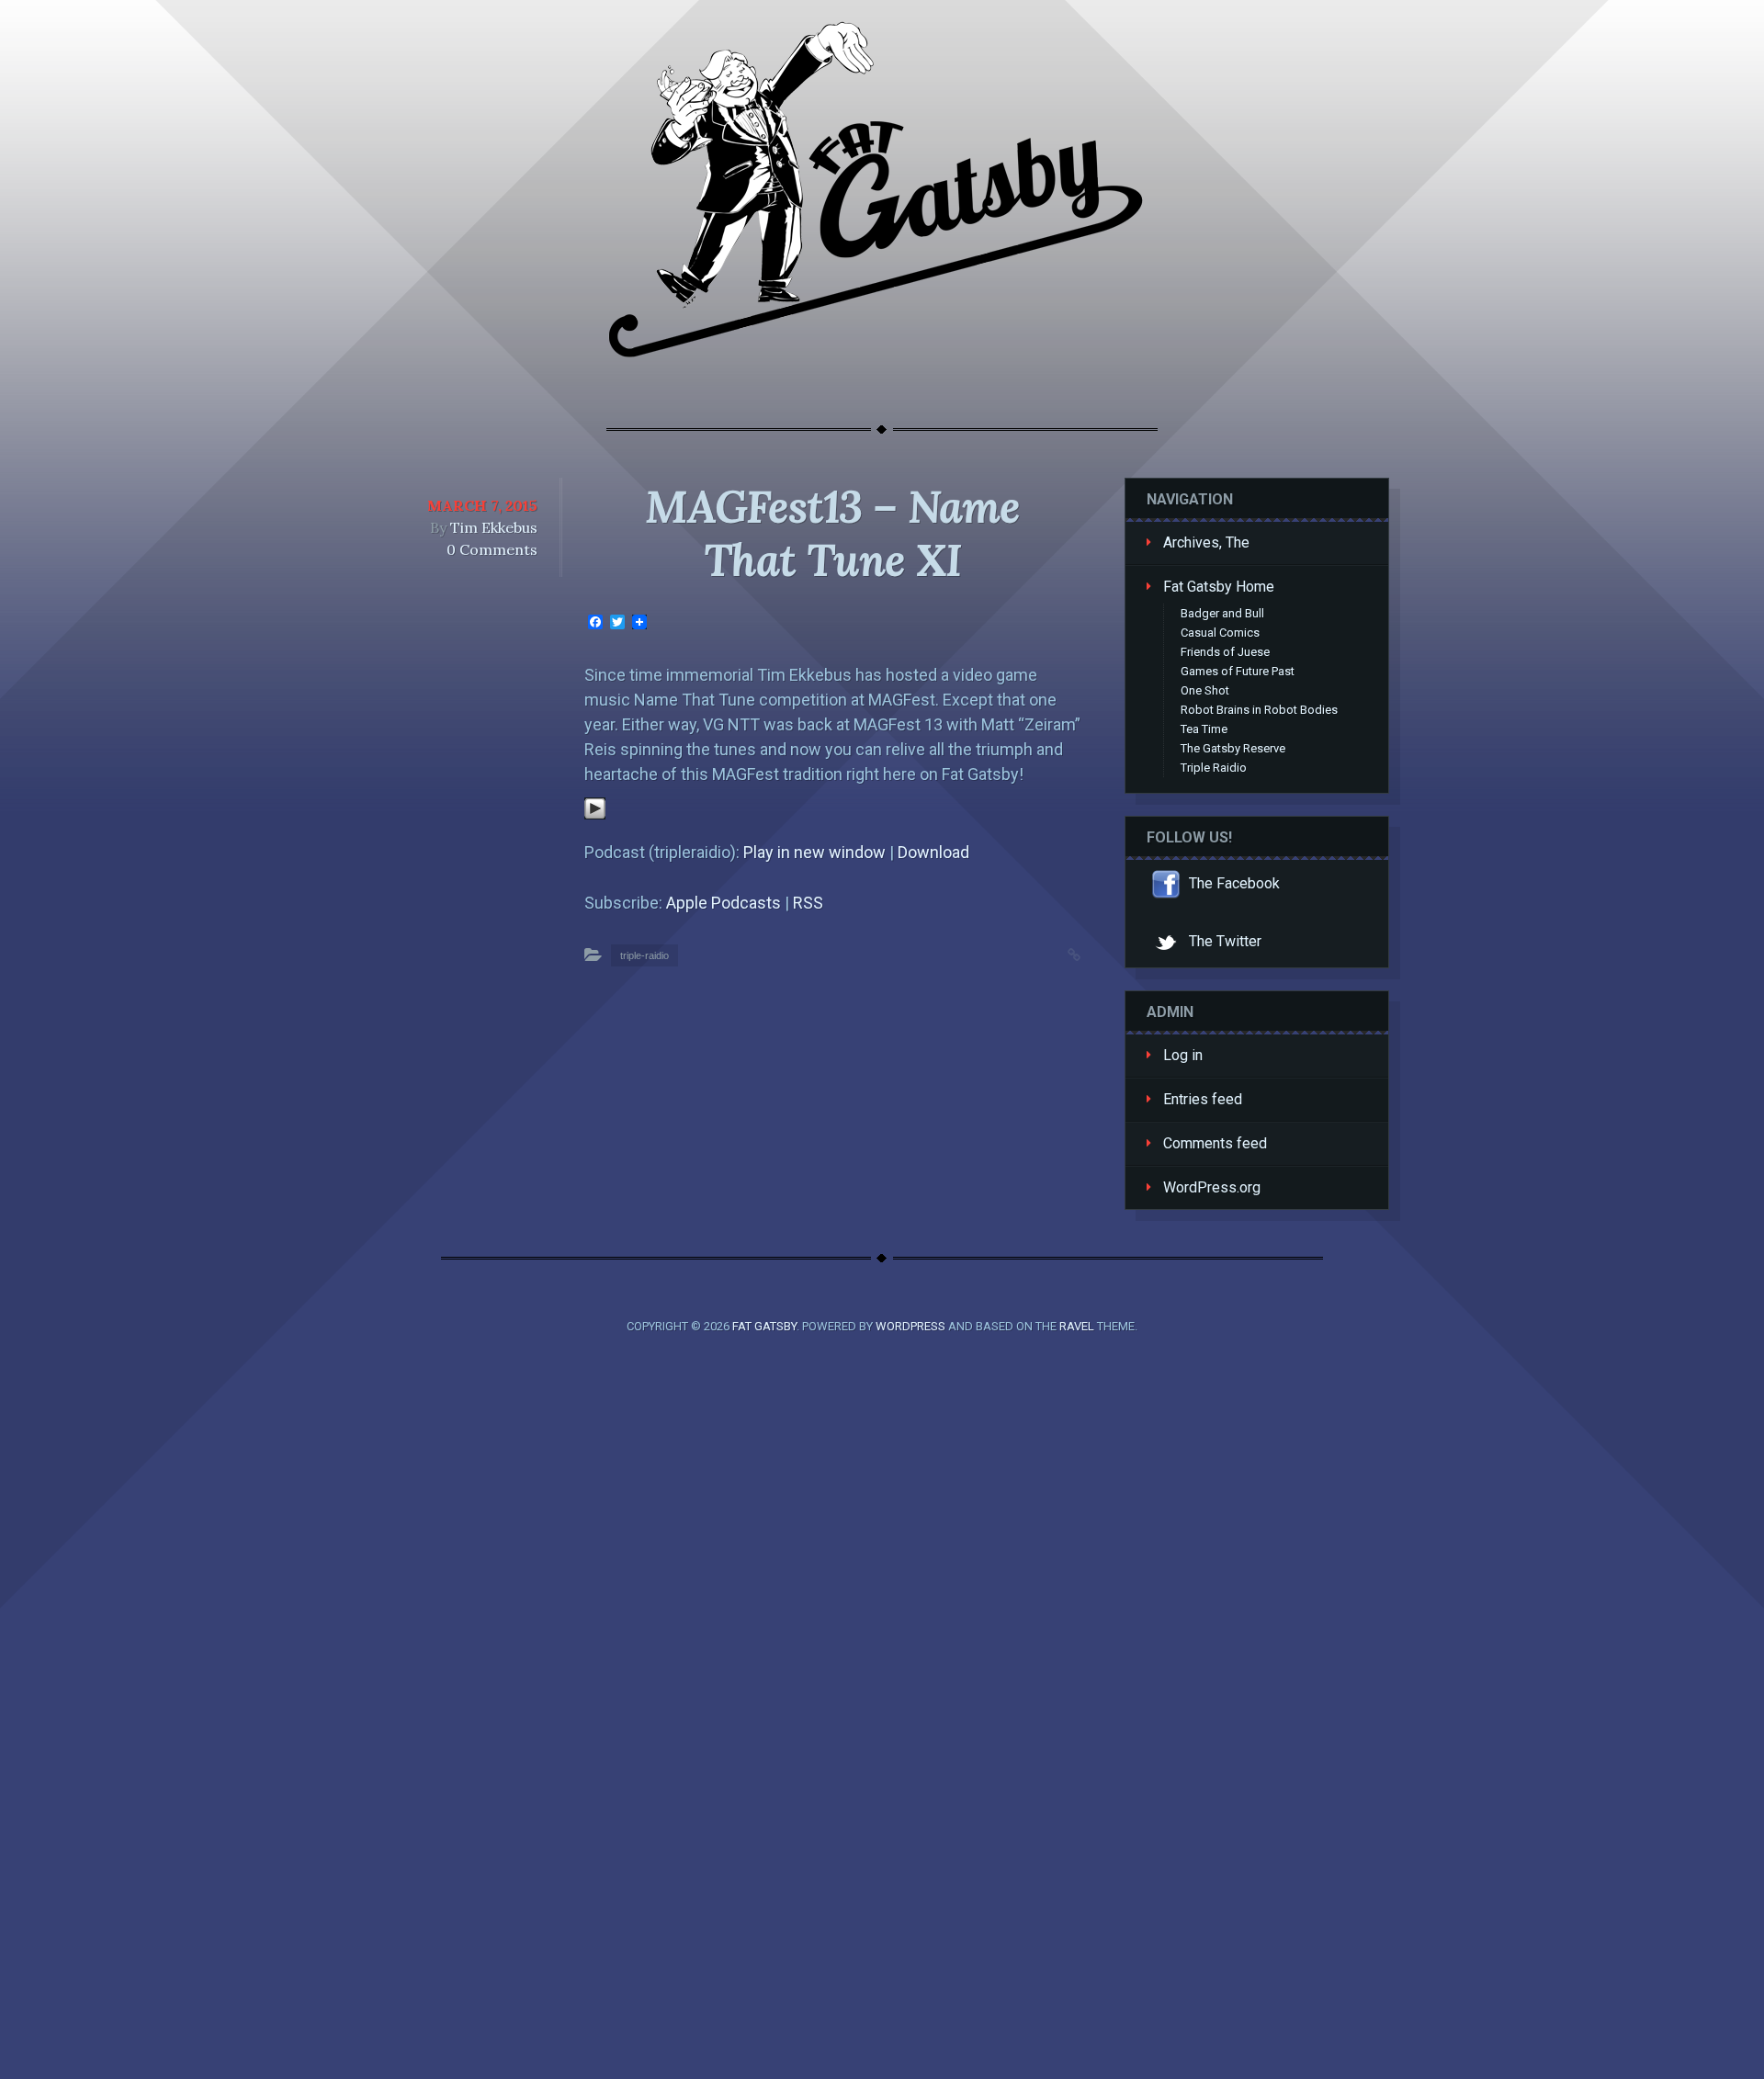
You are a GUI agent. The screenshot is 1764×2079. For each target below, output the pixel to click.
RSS (808, 903)
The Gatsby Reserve (1233, 748)
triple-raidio (645, 955)
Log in (1183, 1055)
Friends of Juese (1225, 652)
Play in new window (814, 852)
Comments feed (1215, 1143)
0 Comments (492, 549)
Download (933, 852)
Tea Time (1204, 729)
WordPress (910, 1326)
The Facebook (1233, 883)
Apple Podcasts (724, 903)
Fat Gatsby (764, 1326)
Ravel (1077, 1326)
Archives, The (1206, 542)
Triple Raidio (1214, 768)
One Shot (1205, 690)
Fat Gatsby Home (1219, 587)
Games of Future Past (1238, 671)
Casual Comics (1220, 633)
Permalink (1056, 953)
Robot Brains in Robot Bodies (1259, 710)
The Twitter (1223, 941)
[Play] (595, 814)
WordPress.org (1212, 1187)
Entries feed (1203, 1099)
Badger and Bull (1222, 613)
